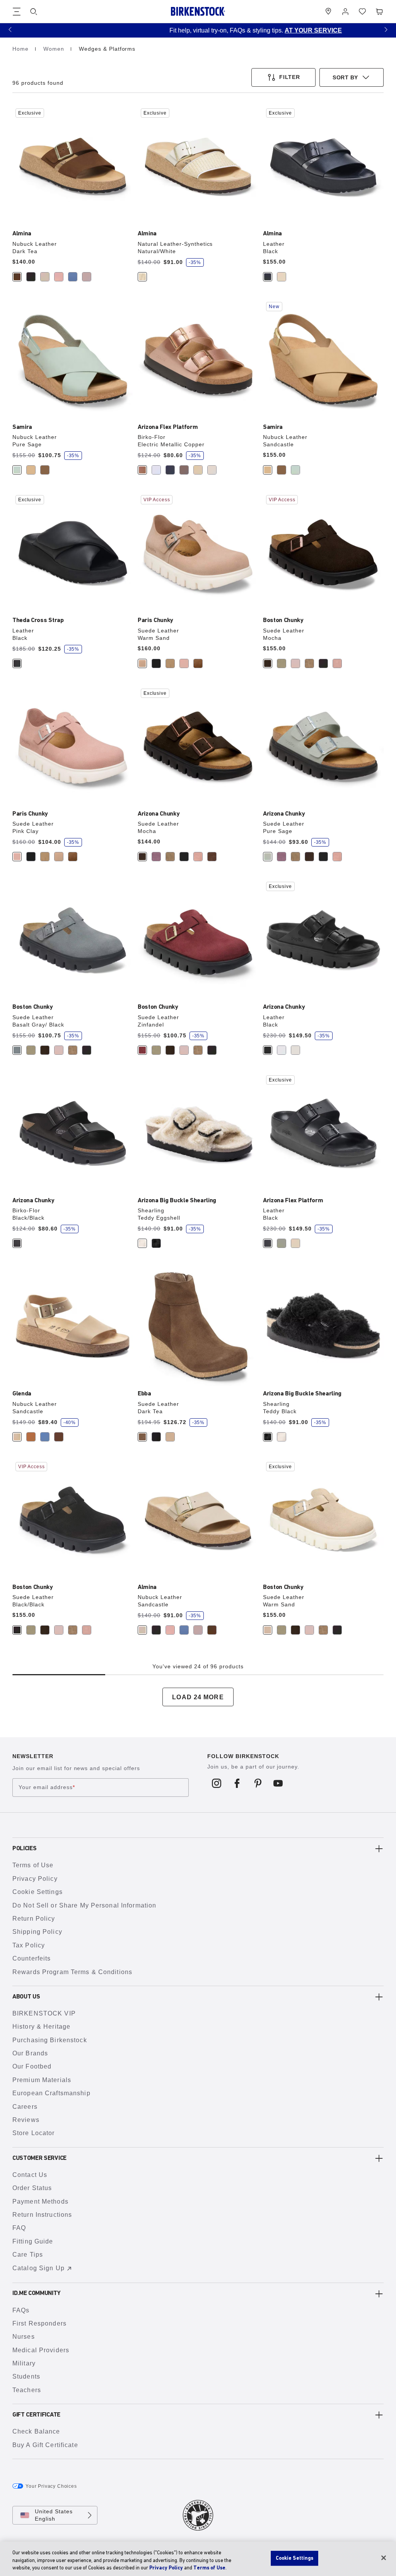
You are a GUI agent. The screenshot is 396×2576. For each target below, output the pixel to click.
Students (26, 2376)
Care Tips (28, 2255)
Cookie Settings (38, 1892)
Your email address (47, 1788)
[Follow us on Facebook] (237, 1783)
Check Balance (36, 2431)
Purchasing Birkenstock (50, 2040)
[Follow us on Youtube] (278, 1783)
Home (21, 49)
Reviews (26, 2120)
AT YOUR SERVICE (256, 30)
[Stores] (328, 12)
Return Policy (34, 1919)
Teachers (27, 2390)
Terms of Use (33, 1865)
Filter (290, 77)
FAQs (21, 2310)
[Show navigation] (17, 12)
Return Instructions (42, 2215)
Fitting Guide (33, 2241)
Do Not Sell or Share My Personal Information (84, 1905)
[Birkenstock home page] (198, 11)
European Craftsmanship (51, 2093)
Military (24, 2363)
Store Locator (34, 2133)
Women (55, 49)
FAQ (19, 2228)
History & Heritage (41, 2027)
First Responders (39, 2323)
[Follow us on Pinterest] (258, 1783)
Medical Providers (41, 2350)
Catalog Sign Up (38, 2268)
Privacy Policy (35, 1879)
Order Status (32, 2188)
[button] (10, 29)
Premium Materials (42, 2080)
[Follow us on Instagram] (217, 1783)
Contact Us (30, 2175)
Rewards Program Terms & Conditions (72, 1972)
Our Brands (30, 2053)
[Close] (384, 2558)
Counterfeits (32, 1958)
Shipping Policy (37, 1932)
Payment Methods (40, 2202)
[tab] (17, 277)
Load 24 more (198, 1697)
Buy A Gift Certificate (45, 2445)
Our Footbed (32, 2066)
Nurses (24, 2337)
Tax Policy (29, 1945)
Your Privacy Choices (51, 2486)
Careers (25, 2107)
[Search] (34, 12)
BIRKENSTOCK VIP (44, 2013)
